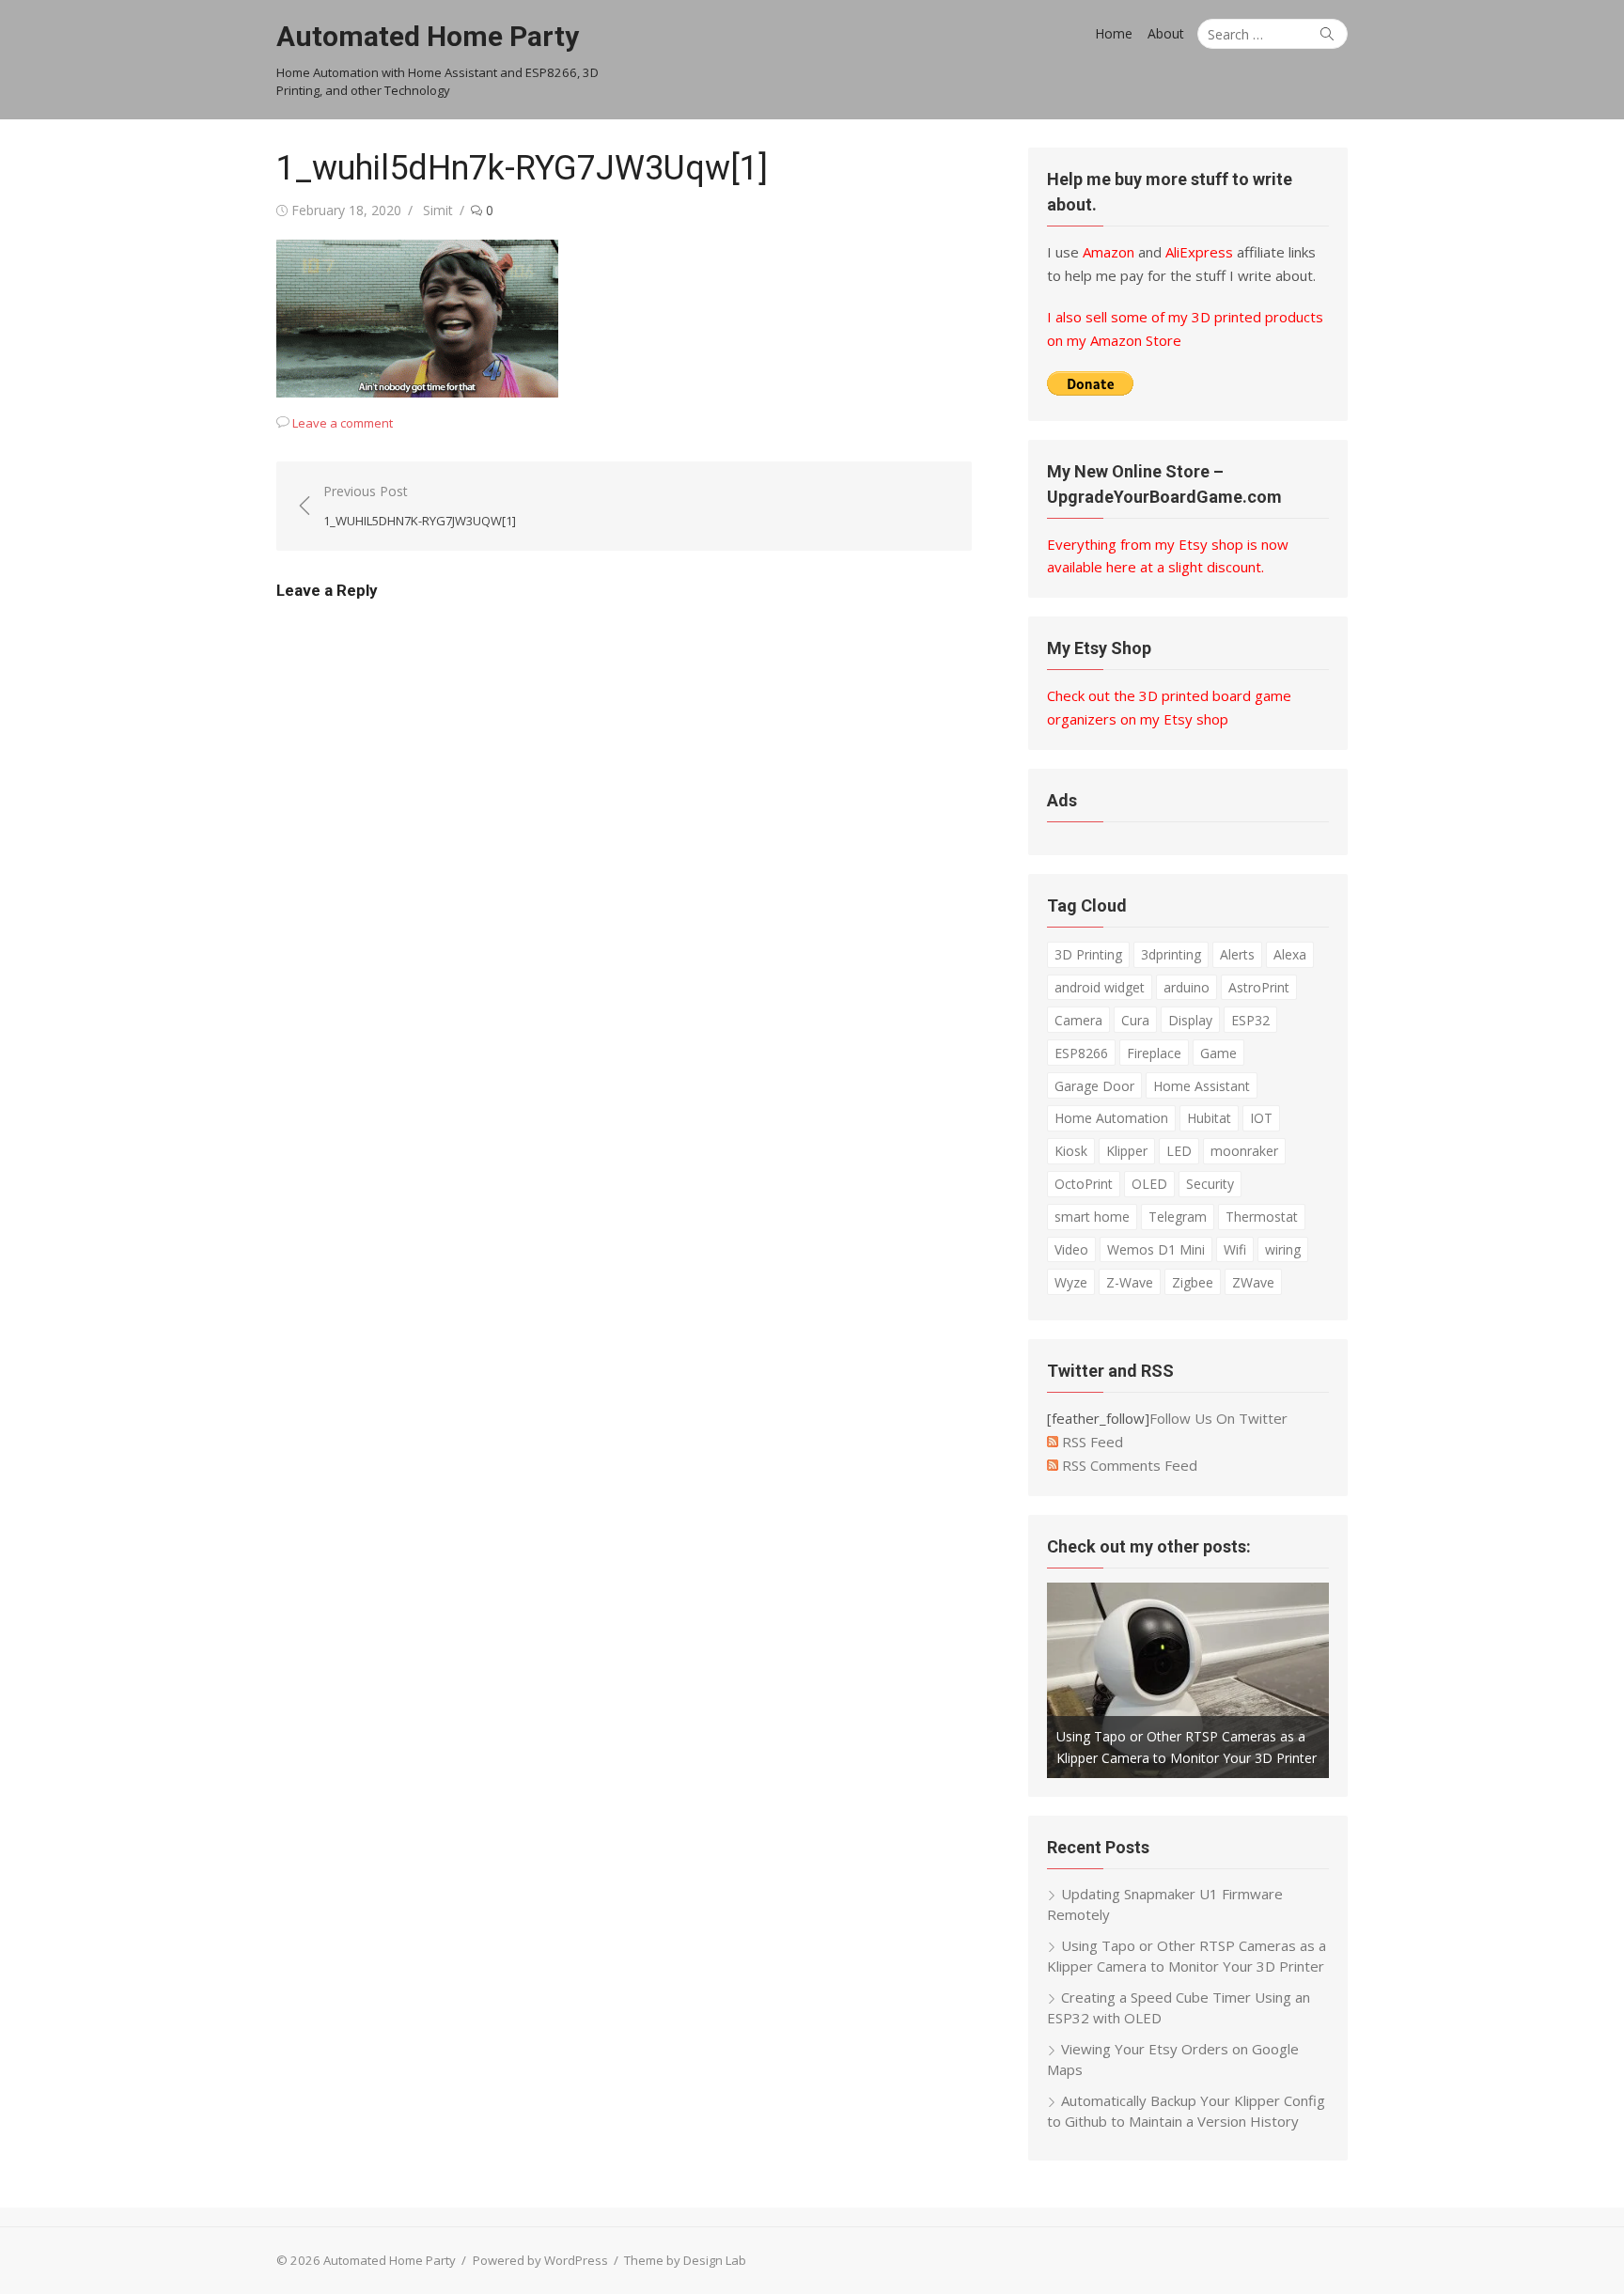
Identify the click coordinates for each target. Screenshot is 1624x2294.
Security (1210, 1184)
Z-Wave (1130, 1282)
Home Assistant (1202, 1086)
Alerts (1237, 954)
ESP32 (1250, 1020)
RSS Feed (1091, 1442)
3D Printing (1088, 954)
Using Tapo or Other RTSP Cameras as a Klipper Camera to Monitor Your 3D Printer (1187, 1956)
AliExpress (1199, 252)
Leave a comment (343, 423)
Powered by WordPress (540, 2260)
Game (1218, 1053)
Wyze (1071, 1282)
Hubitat (1209, 1118)
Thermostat (1262, 1217)
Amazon (1109, 252)
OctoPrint (1084, 1184)
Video (1071, 1249)
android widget (1100, 987)
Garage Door (1094, 1086)
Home (1114, 33)
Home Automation (1111, 1118)
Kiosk (1071, 1151)
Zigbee (1193, 1282)
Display (1190, 1020)
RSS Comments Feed (1128, 1465)
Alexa (1290, 954)
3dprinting (1171, 954)
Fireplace (1154, 1053)
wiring (1283, 1249)
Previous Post (420, 506)
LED (1179, 1151)
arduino (1187, 987)
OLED (1149, 1184)
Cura (1135, 1020)
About (1166, 33)
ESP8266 (1081, 1053)
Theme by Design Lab (685, 2260)
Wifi (1235, 1249)
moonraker (1244, 1151)
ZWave (1253, 1282)
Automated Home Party (428, 36)
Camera (1078, 1020)
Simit (438, 210)
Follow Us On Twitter (1218, 1418)
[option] (1188, 1680)
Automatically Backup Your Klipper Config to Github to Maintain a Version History (1186, 2111)
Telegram (1178, 1217)
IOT (1261, 1118)
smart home (1092, 1217)
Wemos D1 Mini (1156, 1249)
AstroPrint (1259, 987)
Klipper (1127, 1151)
